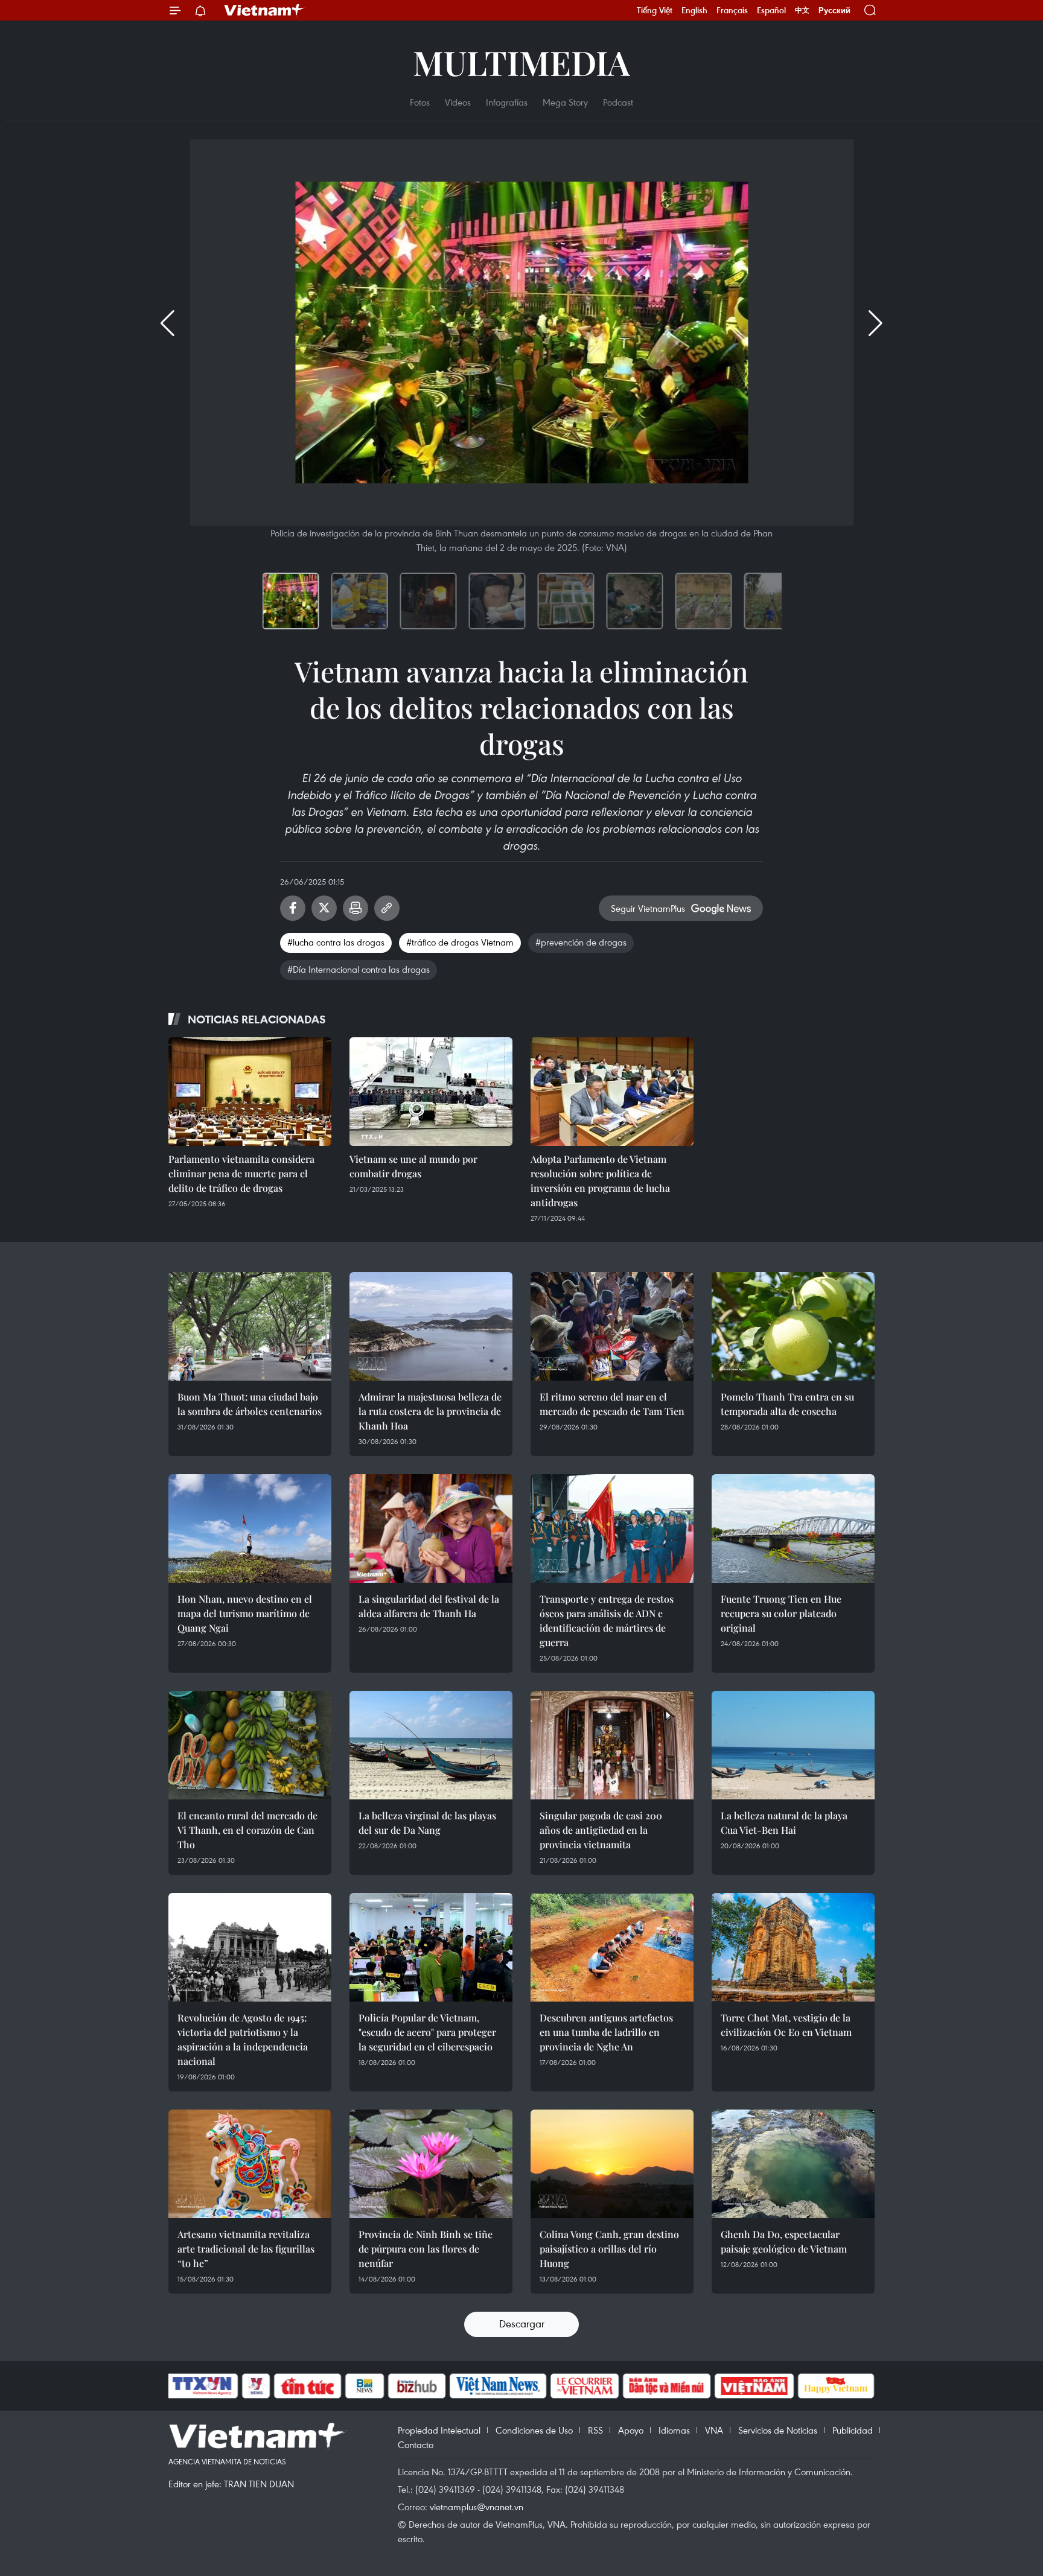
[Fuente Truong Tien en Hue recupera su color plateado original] (793, 1528)
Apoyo (631, 2430)
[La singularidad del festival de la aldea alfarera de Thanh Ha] (431, 1528)
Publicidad (853, 2430)
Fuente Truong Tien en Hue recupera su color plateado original (781, 1613)
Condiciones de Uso (534, 2430)
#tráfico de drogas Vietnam (460, 942)
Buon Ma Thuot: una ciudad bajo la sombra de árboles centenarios (250, 1404)
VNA (714, 2430)
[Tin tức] (308, 2386)
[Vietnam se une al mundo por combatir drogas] (431, 1092)
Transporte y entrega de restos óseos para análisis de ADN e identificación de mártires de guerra (607, 1620)
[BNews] (365, 2386)
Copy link (387, 908)
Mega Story (565, 102)
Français (732, 10)
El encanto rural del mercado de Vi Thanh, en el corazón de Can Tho (247, 1830)
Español (771, 10)
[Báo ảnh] (754, 2386)
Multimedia (521, 62)
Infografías (507, 102)
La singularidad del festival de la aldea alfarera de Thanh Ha (429, 1606)
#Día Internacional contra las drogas (359, 969)
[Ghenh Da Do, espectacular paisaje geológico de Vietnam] (793, 2164)
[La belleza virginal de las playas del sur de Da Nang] (431, 1745)
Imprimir (356, 908)
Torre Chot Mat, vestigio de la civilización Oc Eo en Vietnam (786, 2025)
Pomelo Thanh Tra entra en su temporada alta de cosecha (787, 1404)
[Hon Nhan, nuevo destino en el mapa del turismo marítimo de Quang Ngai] (250, 1528)
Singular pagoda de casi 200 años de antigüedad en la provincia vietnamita (601, 1830)
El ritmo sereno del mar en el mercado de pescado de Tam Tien (612, 1404)
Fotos (420, 102)
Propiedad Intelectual (439, 2430)
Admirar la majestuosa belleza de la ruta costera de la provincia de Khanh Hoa (430, 1411)
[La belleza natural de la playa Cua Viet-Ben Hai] (793, 1745)
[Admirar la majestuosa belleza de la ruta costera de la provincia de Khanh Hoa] (431, 1326)
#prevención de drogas (581, 942)
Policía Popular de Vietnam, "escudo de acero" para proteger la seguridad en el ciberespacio (427, 2032)
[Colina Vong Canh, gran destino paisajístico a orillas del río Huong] (612, 2164)
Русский (834, 11)
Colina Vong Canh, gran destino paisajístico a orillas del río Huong (609, 2249)
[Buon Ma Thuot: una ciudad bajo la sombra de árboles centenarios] (250, 1326)
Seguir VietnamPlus (648, 908)
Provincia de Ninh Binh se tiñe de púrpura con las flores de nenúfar (426, 2249)
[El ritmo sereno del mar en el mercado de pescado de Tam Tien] (612, 1326)
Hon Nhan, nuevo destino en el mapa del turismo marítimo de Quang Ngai (245, 1613)
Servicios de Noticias (778, 2430)
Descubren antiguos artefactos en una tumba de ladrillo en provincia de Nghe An (606, 2032)
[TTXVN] (202, 2386)
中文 (802, 10)
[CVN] (584, 2386)
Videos (458, 102)
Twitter (324, 908)
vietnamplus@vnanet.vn (477, 2507)
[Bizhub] (416, 2386)
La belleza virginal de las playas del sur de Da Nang (427, 1823)
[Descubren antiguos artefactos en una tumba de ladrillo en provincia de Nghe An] (612, 1947)
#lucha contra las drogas (336, 942)
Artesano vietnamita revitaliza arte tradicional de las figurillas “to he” (246, 2249)
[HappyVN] (836, 2386)
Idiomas (674, 2430)
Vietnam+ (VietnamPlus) (264, 10)
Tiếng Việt (655, 10)
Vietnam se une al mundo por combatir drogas (413, 1166)
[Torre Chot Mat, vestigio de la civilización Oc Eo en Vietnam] (793, 1947)
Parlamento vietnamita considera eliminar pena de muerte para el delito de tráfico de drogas (241, 1173)
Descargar (522, 2323)
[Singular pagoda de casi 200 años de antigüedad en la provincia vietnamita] (612, 1745)
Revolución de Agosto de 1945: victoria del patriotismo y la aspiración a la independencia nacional (243, 2039)
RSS (595, 2430)
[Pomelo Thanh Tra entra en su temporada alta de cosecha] (793, 1326)
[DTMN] (666, 2386)
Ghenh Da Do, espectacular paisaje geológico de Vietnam (784, 2241)
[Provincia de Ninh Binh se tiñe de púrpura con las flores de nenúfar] (431, 2164)
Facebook (293, 908)
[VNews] (256, 2386)
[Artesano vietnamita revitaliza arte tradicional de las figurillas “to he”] (250, 2164)
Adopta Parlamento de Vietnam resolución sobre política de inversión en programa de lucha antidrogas (600, 1181)
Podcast (618, 102)
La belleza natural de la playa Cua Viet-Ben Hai (784, 1823)
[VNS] (498, 2386)
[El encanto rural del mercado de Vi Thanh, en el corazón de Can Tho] (250, 1745)
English (694, 10)
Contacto (416, 2444)
